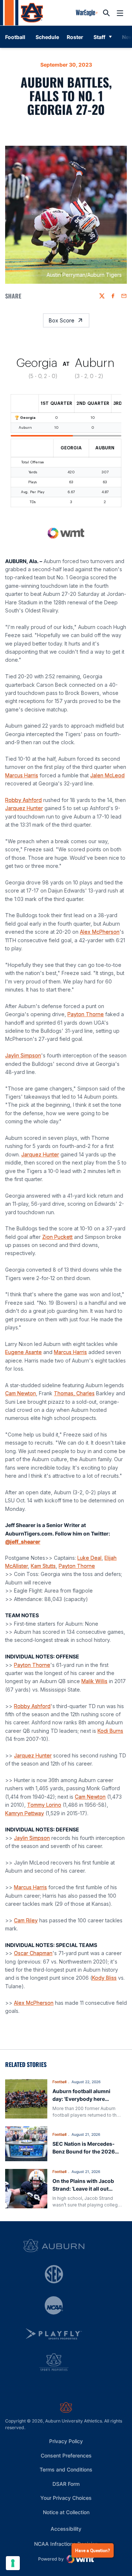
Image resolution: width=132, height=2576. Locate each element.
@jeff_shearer (23, 1542)
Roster (75, 37)
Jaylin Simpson (23, 1055)
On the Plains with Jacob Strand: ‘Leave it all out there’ (83, 2189)
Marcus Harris (22, 775)
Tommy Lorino (44, 1805)
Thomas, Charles (74, 1393)
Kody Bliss (104, 1978)
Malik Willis (94, 1681)
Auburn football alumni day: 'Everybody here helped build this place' (81, 2099)
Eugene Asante (23, 1352)
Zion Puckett (57, 1237)
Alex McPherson (100, 932)
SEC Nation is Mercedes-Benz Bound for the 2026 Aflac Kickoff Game (84, 2151)
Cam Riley (26, 1920)
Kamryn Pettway (25, 1813)
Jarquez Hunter (24, 808)
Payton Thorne (86, 1014)
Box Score (62, 320)
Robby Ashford (23, 800)
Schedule (47, 37)
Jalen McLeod (107, 775)
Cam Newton (21, 1393)
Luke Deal (89, 1558)
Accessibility (66, 2529)
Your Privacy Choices (66, 2498)
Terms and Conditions (66, 2469)
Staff (99, 37)
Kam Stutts (43, 1566)
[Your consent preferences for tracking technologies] (13, 2563)
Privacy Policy (66, 2441)
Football (59, 2082)
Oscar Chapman (33, 1953)
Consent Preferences (66, 2455)
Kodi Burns (110, 1731)
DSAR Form (66, 2484)
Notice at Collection (66, 2512)
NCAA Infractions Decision (66, 2544)
